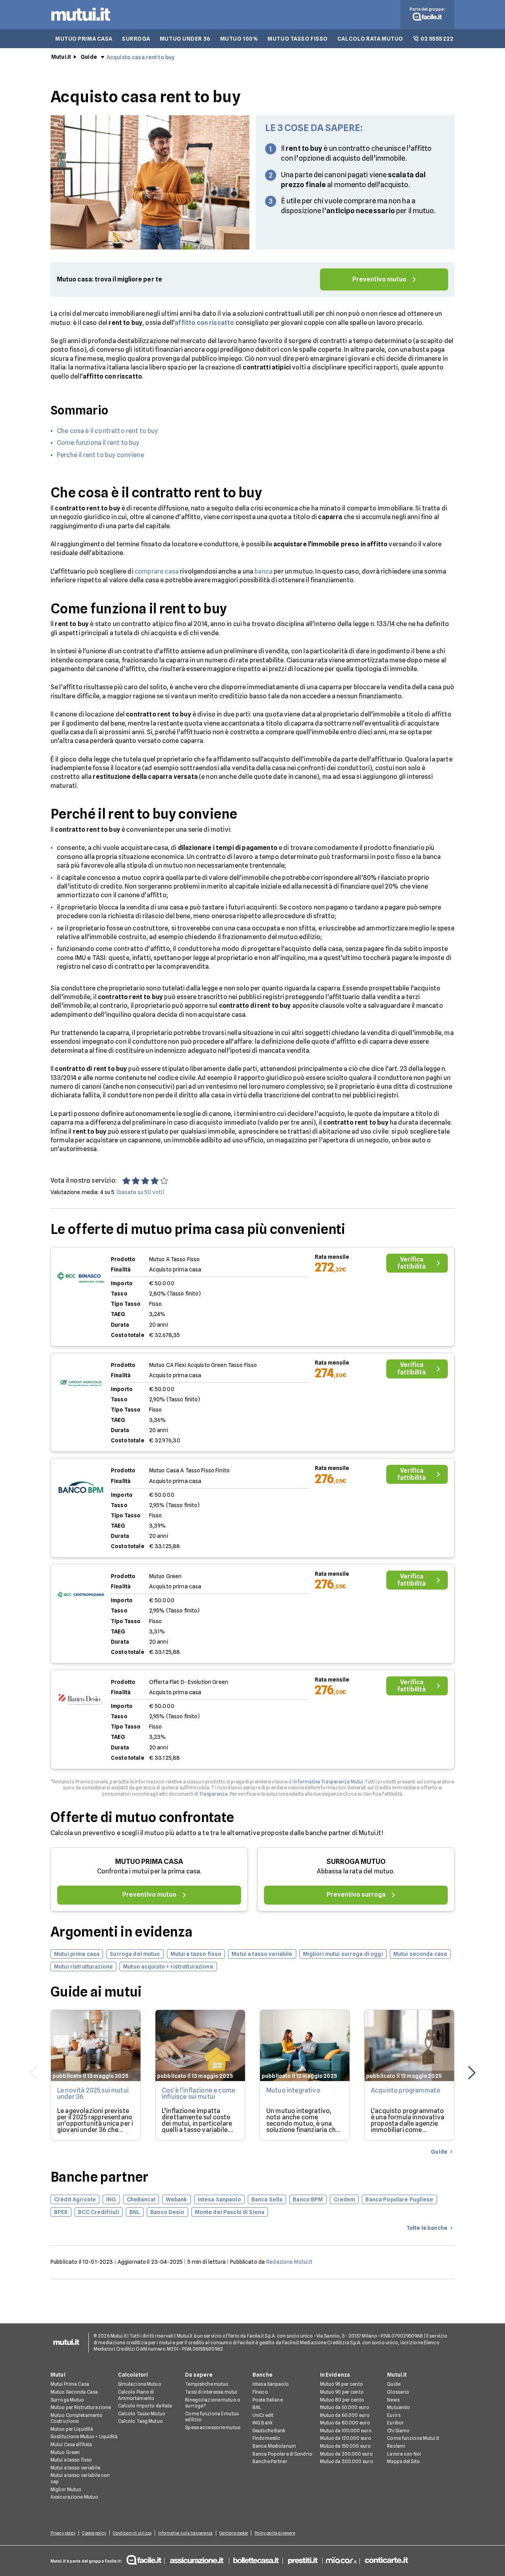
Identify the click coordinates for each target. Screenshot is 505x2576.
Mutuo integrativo (293, 2090)
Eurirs (394, 2415)
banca (264, 571)
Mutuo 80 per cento (342, 2400)
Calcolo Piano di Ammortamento (136, 2395)
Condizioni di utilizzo (132, 2533)
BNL (257, 2407)
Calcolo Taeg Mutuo (140, 2421)
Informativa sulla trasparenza (185, 2533)
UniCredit (263, 2415)
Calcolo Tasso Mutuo (142, 2414)
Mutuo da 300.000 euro (347, 2461)
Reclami (396, 2446)
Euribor (396, 2423)
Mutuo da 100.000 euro (346, 2431)
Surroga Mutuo (67, 2400)
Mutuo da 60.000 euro (345, 2415)
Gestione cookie (234, 2533)
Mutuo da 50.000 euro (345, 2407)
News (393, 2400)
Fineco (260, 2392)
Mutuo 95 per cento (341, 2384)
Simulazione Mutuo (140, 2384)
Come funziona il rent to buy (98, 443)
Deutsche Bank (269, 2431)
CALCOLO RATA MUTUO (370, 39)
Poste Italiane (268, 2400)
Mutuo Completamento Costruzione (77, 2418)
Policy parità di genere (275, 2533)
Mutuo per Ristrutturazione (81, 2407)
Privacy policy (63, 2533)
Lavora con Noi (404, 2454)
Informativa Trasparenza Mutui (328, 1782)
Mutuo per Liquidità (72, 2429)
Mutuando (398, 2407)
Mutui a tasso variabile (75, 2468)
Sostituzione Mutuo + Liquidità (84, 2436)
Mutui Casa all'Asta (71, 2444)
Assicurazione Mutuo (74, 2497)
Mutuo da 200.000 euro (347, 2454)
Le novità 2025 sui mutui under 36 (93, 2093)
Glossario (398, 2392)
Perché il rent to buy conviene (100, 455)
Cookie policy (94, 2533)
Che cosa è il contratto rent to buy (108, 431)
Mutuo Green (65, 2452)
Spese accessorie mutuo (213, 2427)
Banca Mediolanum (274, 2446)
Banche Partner (270, 2461)
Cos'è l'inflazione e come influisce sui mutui (198, 2093)
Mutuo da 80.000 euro (345, 2423)
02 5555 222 (437, 39)
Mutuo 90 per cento (342, 2392)
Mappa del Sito (403, 2461)
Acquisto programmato (406, 2090)
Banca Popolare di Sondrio (282, 2454)
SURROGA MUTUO (356, 1861)
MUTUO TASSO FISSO (298, 39)
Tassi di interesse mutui (211, 2392)
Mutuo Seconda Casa (74, 2392)
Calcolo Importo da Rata (145, 2406)
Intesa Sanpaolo (271, 2384)
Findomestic (266, 2438)
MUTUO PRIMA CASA (84, 39)
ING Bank (263, 2423)
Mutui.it (61, 57)
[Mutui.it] (81, 23)
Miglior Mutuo (66, 2489)
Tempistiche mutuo (207, 2384)
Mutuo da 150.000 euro (346, 2446)
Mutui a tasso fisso (71, 2460)
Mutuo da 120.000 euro (346, 2438)
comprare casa (157, 571)
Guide (89, 57)
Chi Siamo (398, 2431)
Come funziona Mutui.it (413, 2438)
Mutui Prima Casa (70, 2384)
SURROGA (136, 39)
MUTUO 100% (239, 39)
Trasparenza (213, 1794)
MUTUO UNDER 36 (185, 39)
